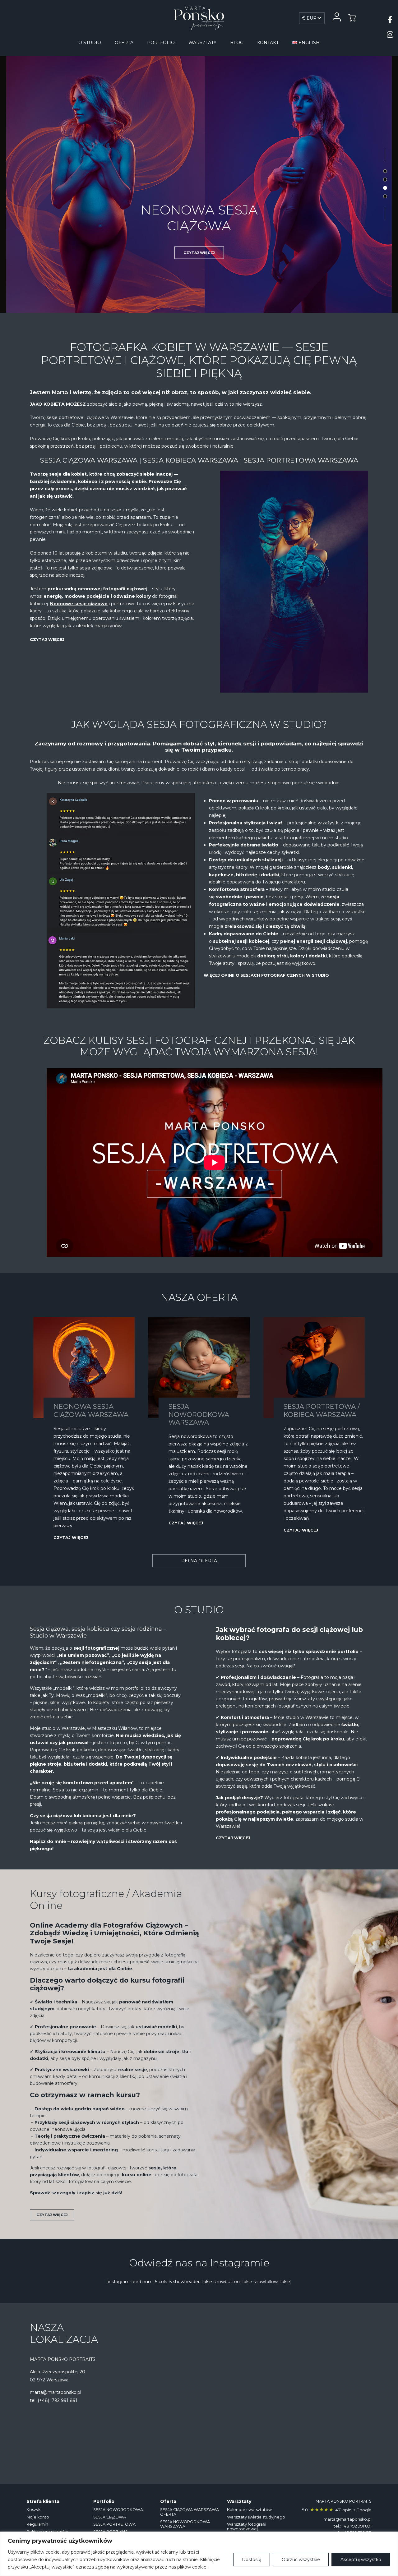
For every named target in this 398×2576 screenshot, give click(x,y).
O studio (90, 43)
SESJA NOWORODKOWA (118, 2509)
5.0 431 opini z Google (337, 2510)
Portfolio (161, 43)
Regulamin (37, 2524)
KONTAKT (268, 43)
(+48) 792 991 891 (58, 2400)
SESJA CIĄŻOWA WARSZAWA (89, 460)
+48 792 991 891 (357, 2526)
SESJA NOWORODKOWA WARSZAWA (185, 2524)
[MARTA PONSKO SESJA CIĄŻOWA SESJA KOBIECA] (199, 18)
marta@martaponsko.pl (56, 2392)
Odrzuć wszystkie (301, 2560)
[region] (199, 2554)
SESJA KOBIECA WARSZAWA (191, 460)
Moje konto (38, 2517)
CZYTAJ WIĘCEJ (47, 640)
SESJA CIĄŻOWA (110, 2517)
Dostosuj (252, 2560)
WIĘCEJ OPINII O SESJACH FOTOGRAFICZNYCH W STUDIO (266, 975)
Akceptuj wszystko (361, 2560)
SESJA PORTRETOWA (199, 215)
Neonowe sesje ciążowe (79, 604)
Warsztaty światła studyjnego (256, 2517)
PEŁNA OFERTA (199, 1561)
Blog (237, 43)
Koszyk (33, 2509)
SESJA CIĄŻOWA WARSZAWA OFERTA (190, 2512)
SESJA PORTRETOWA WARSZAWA (301, 460)
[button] (385, 171)
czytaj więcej (199, 250)
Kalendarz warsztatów (249, 2509)
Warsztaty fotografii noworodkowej (247, 2527)
